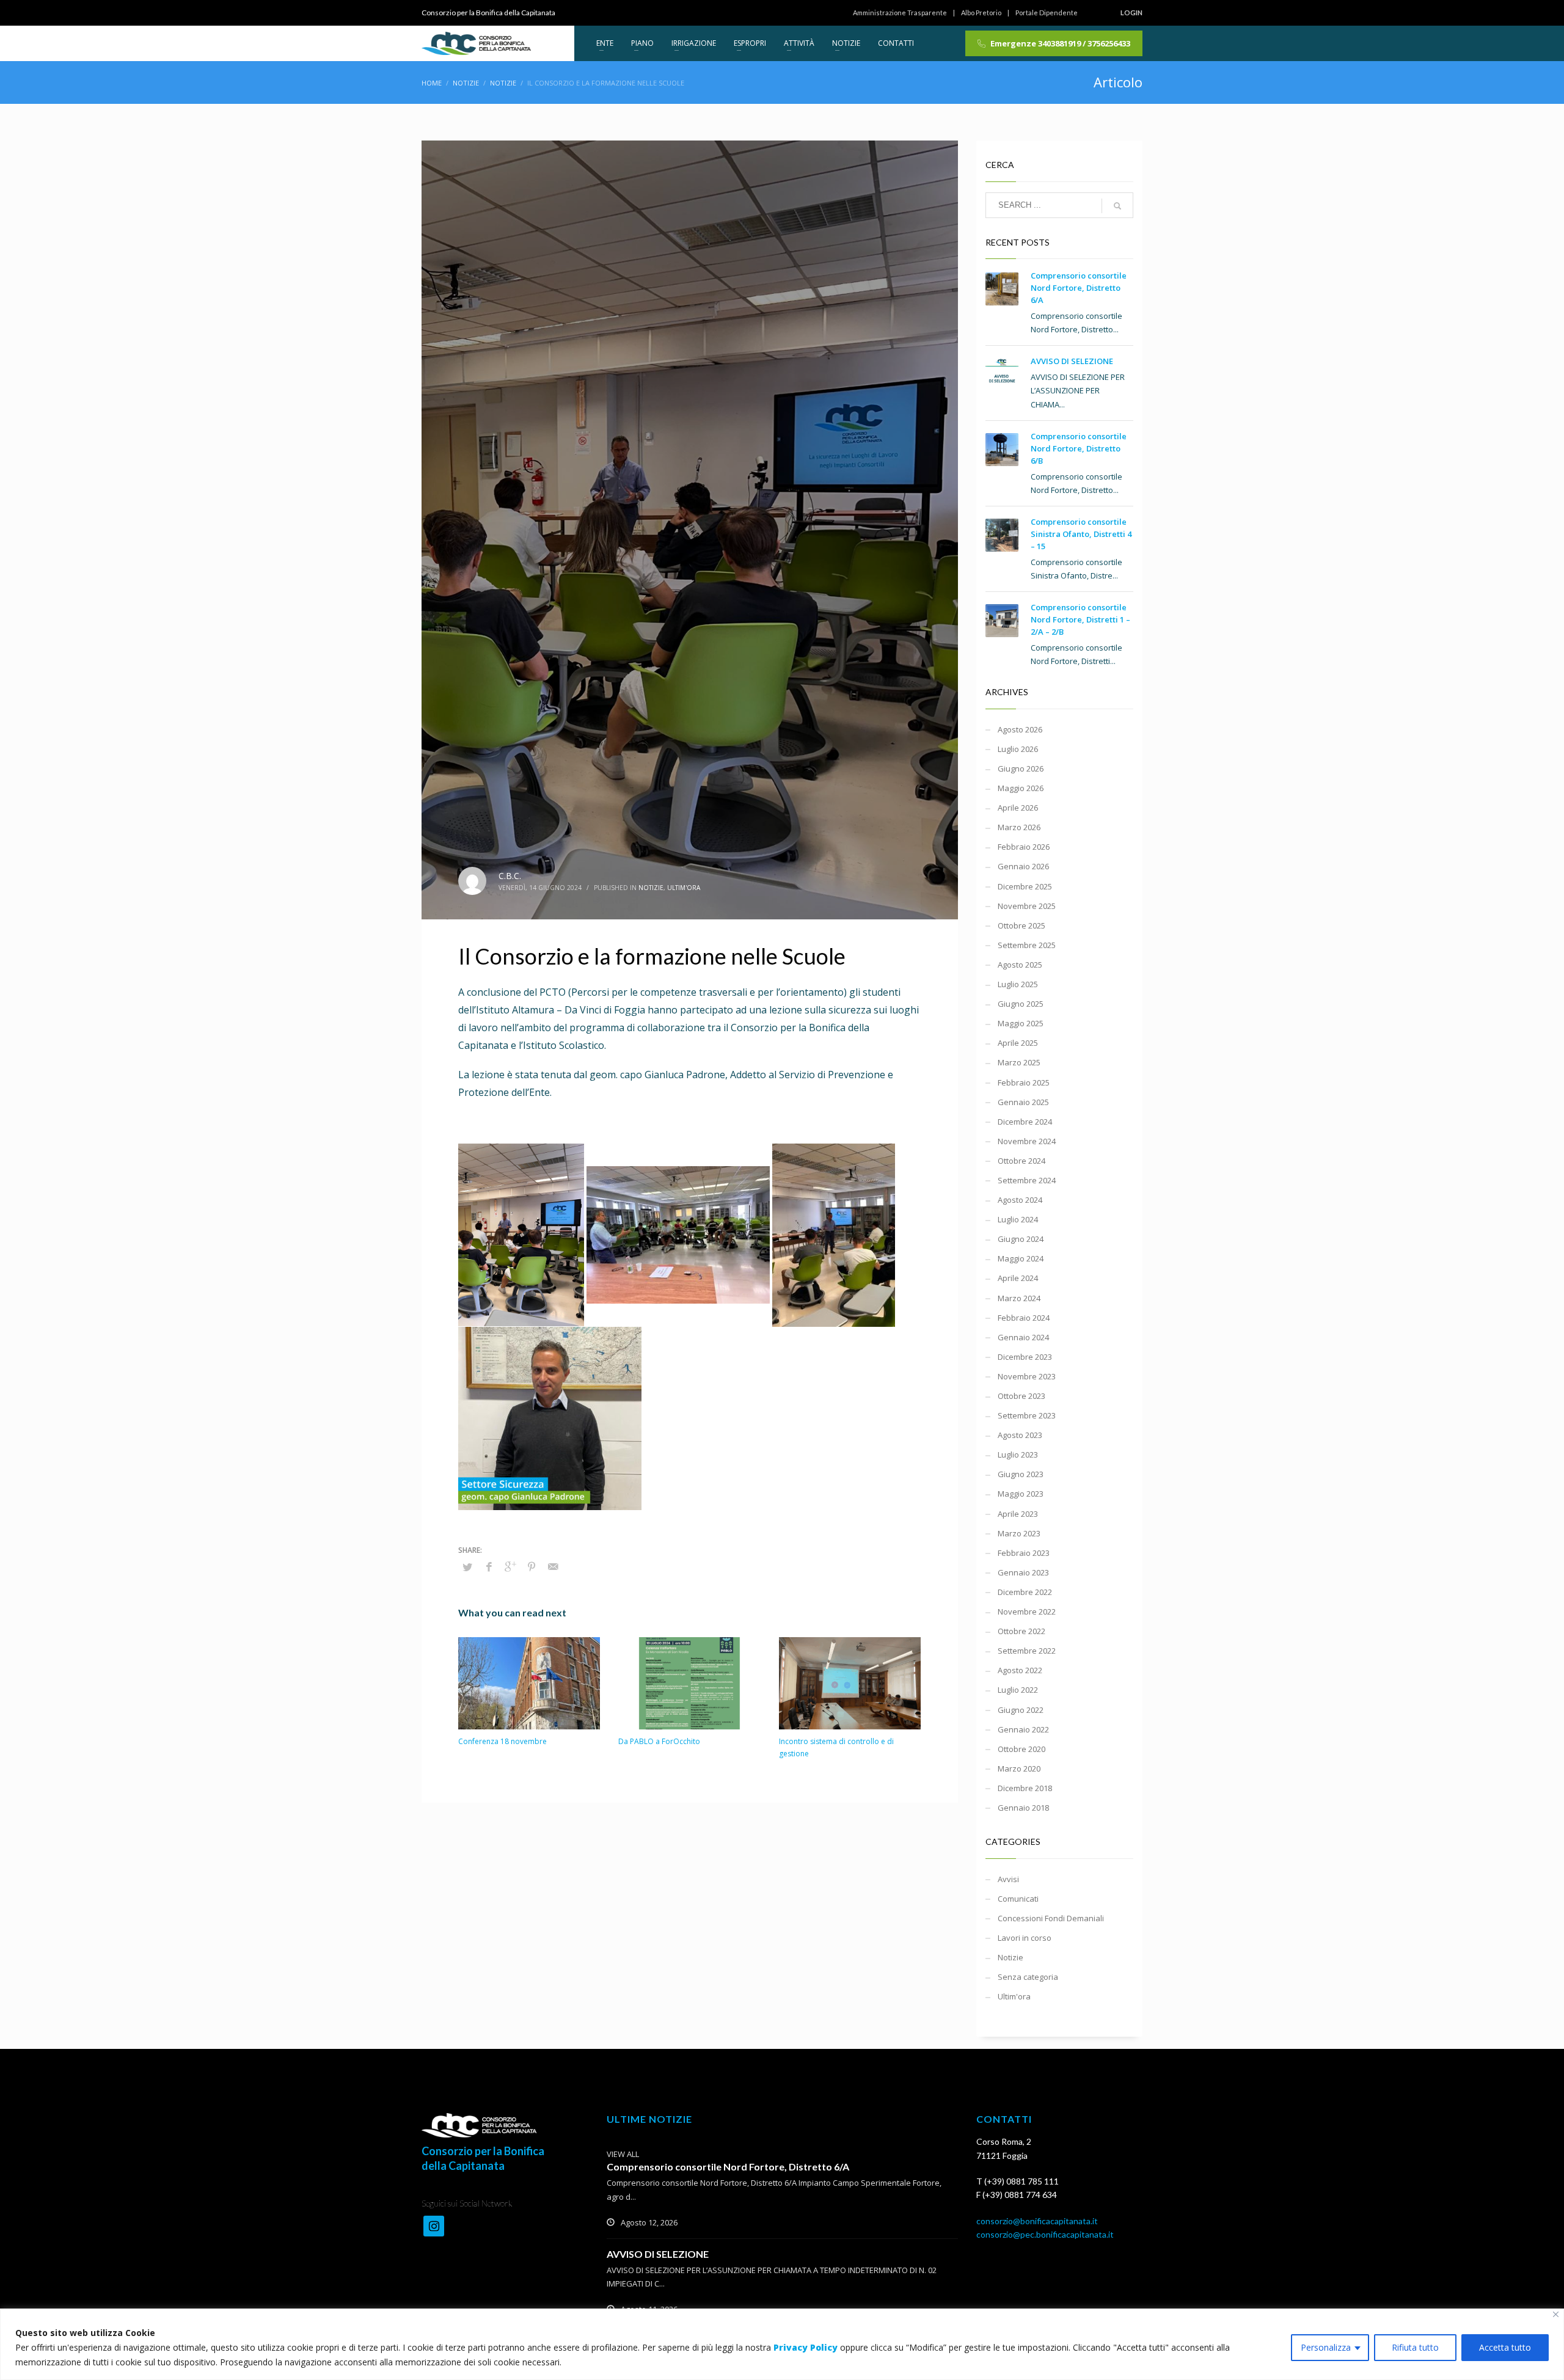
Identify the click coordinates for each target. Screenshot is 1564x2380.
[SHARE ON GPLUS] (510, 1566)
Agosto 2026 (1020, 729)
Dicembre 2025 (1025, 886)
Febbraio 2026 (1024, 847)
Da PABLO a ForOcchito (659, 1741)
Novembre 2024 (1027, 1141)
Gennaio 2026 (1023, 866)
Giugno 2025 (1021, 1004)
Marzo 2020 (1019, 1769)
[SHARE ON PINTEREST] (532, 1566)
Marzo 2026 (1019, 827)
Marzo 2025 (1019, 1062)
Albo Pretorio (981, 13)
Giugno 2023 (1021, 1474)
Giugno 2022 (1021, 1710)
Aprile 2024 (1018, 1278)
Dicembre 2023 (1025, 1357)
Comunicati (1018, 1899)
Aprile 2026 (1018, 808)
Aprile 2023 (1018, 1514)
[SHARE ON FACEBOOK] (489, 1566)
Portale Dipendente (1047, 13)
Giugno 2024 (1021, 1239)
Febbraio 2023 (1024, 1553)
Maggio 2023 (1021, 1494)
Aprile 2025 (1018, 1043)
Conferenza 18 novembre (502, 1741)
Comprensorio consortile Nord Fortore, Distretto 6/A (1079, 288)
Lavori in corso (1025, 1938)
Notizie (651, 888)
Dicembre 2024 (1025, 1122)
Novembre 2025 (1027, 906)
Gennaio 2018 (1023, 1808)
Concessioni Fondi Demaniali (1051, 1918)
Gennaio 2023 (1023, 1572)
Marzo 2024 (1019, 1298)
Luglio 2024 (1018, 1219)
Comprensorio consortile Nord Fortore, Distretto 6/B (1079, 448)
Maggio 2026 (1021, 788)
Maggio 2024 (1021, 1258)
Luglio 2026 (1018, 749)
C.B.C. (510, 876)
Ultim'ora (684, 888)
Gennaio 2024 (1023, 1337)
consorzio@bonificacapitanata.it (1037, 2221)
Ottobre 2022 (1021, 1631)
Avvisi (1008, 1879)
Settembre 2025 (1027, 945)
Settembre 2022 (1027, 1651)
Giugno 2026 (1021, 768)
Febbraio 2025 (1024, 1082)
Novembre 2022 (1027, 1612)
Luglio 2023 (1018, 1455)
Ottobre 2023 (1021, 1396)
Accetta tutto (1505, 2347)
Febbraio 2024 (1024, 1318)
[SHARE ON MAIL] (553, 1566)
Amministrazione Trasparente (900, 13)
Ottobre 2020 (1021, 1749)
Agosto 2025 (1020, 965)
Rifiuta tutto (1415, 2347)
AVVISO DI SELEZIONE (1072, 361)
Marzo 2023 (1019, 1533)
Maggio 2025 (1021, 1023)
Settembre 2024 (1027, 1180)
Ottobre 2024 (1021, 1161)
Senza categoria (1028, 1977)
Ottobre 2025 (1021, 925)
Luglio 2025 (1018, 984)
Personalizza (1326, 2347)
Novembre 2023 (1027, 1376)
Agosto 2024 (1020, 1200)
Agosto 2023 (1020, 1435)
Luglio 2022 (1018, 1690)
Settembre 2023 (1027, 1415)
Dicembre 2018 (1025, 1788)
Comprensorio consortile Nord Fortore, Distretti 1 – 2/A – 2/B (1080, 619)
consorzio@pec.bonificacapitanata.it (1045, 2234)
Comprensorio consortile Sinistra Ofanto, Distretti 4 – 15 (1081, 534)
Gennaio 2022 (1023, 1729)
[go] (1117, 206)
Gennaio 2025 (1023, 1102)
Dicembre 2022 (1025, 1592)
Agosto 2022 (1020, 1670)
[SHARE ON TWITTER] (467, 1567)
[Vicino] (1556, 2314)
